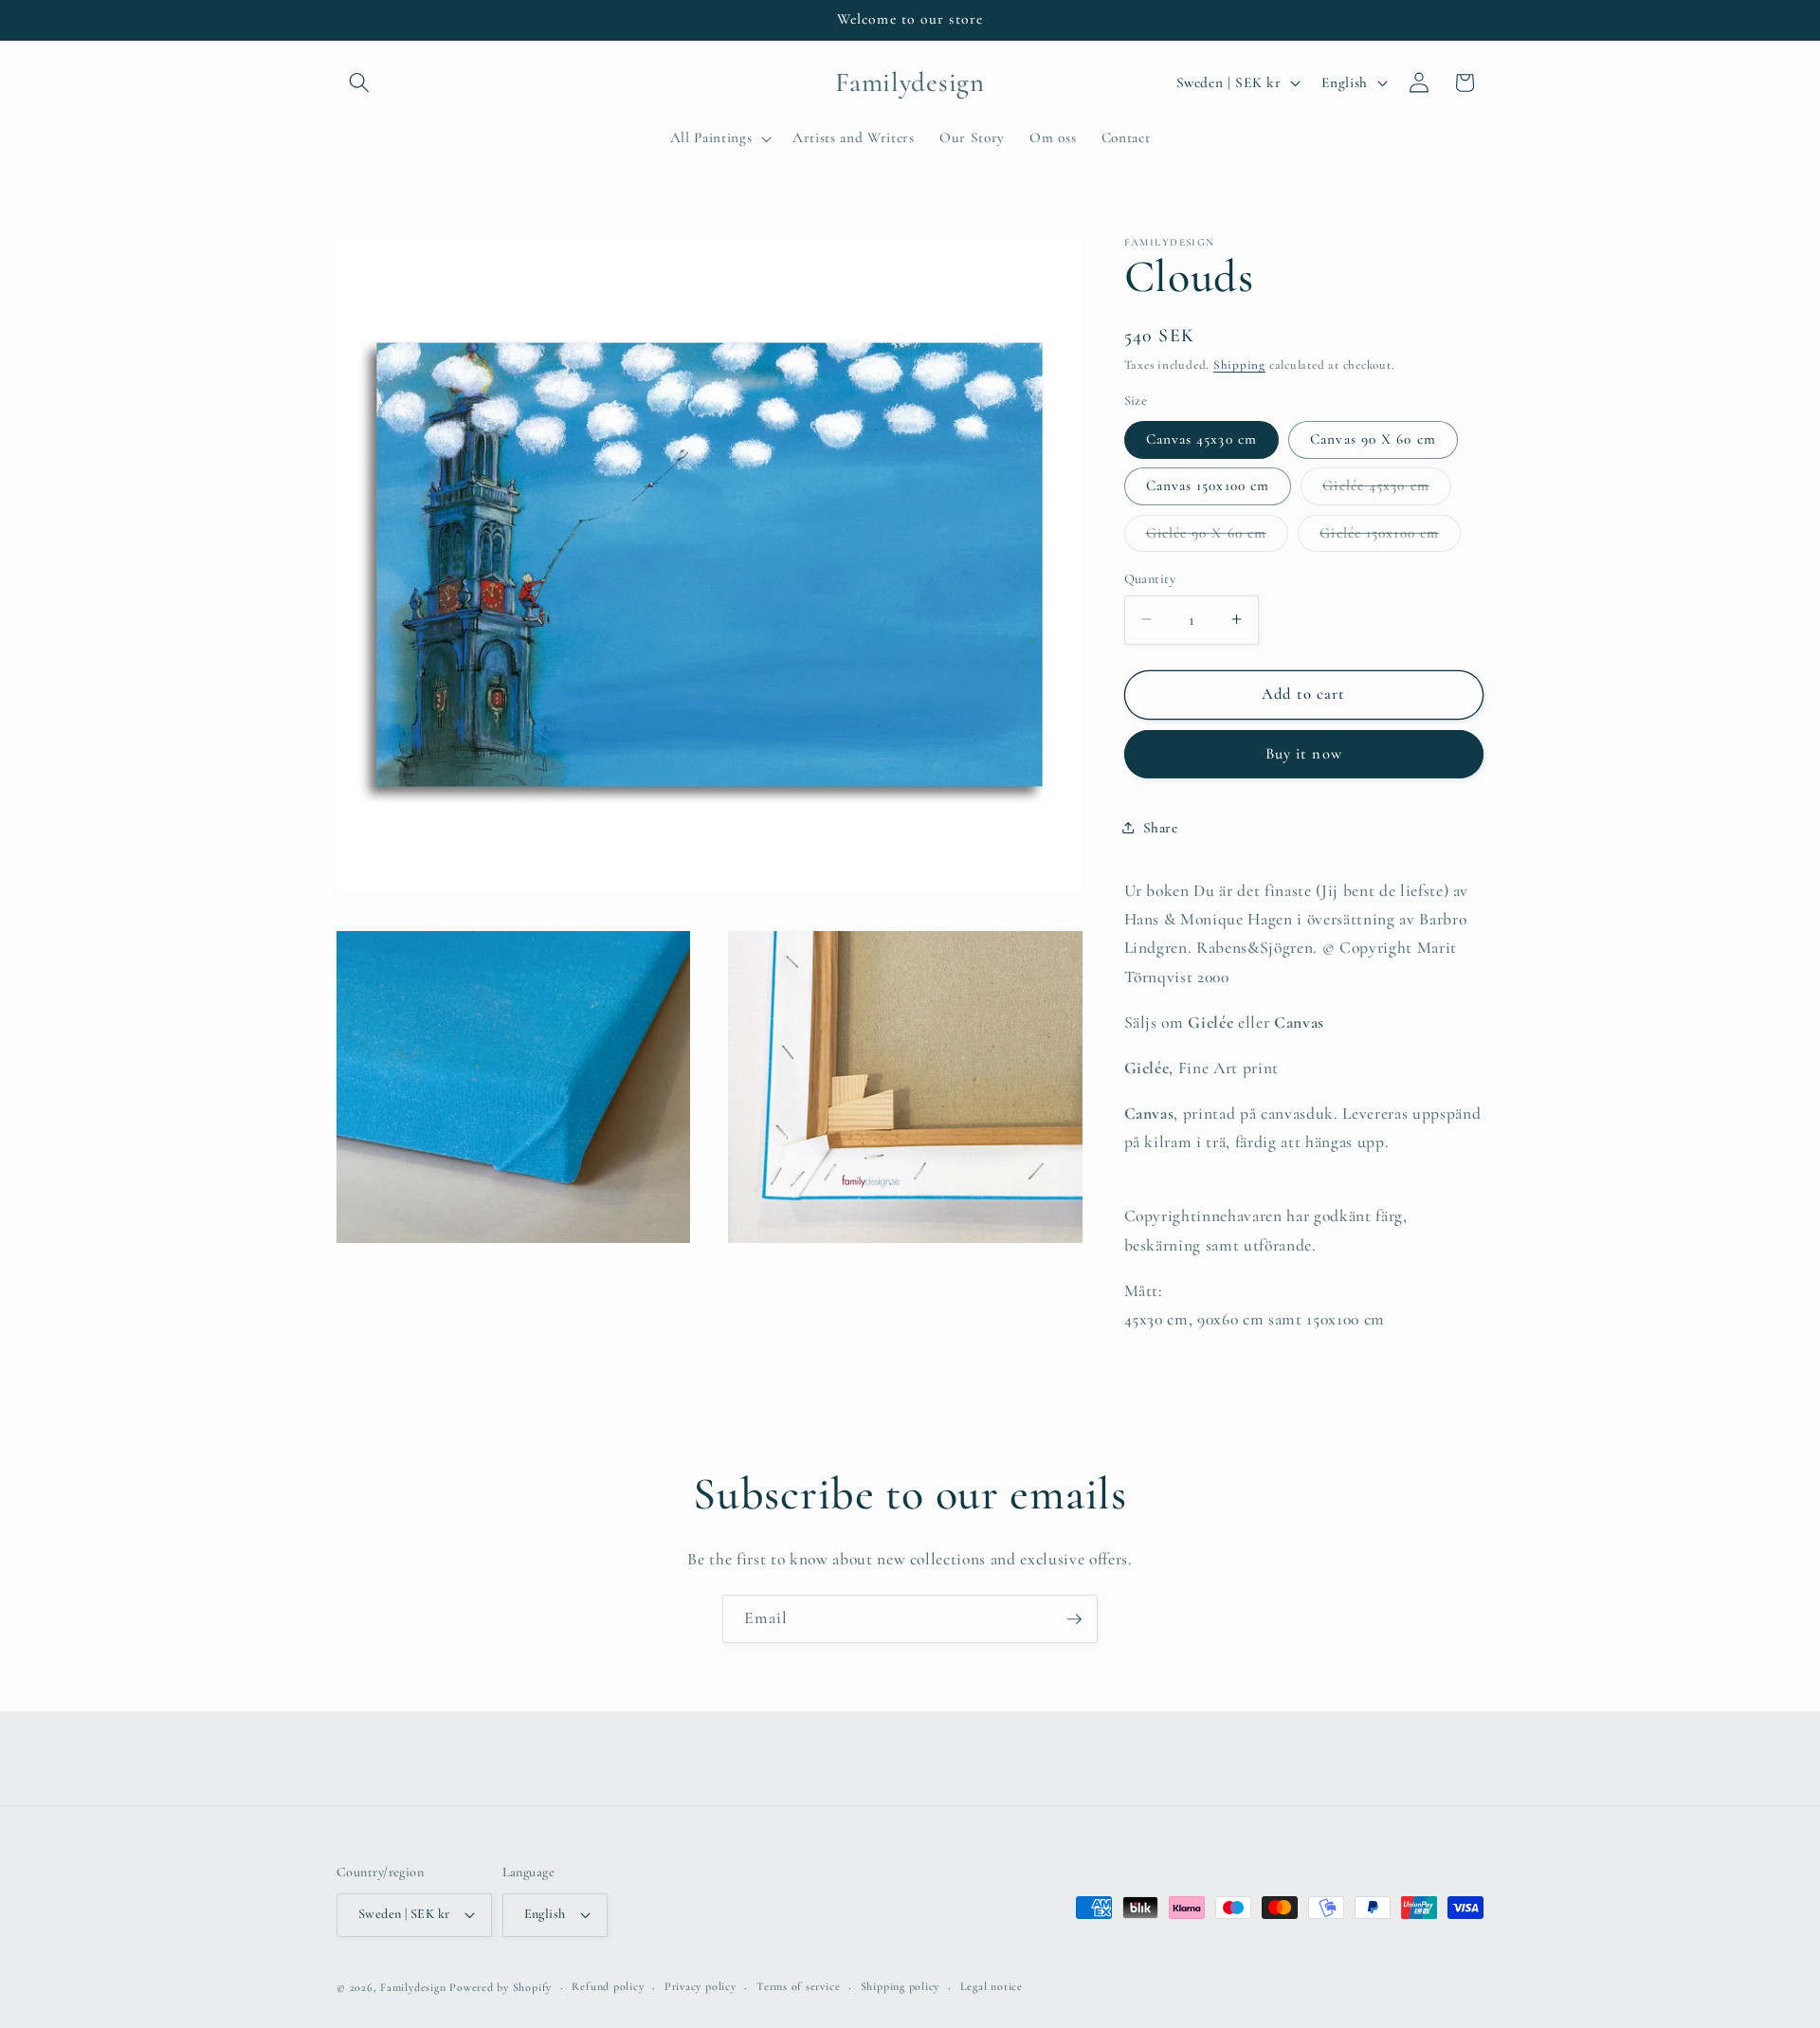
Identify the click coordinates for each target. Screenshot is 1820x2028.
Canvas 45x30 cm (1202, 439)
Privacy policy (701, 1986)
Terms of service (798, 1986)
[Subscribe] (1074, 1619)
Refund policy (608, 1986)
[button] (359, 82)
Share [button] (1161, 827)
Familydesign (413, 1987)
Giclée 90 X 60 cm (1218, 537)
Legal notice (992, 1986)
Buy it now (1304, 754)
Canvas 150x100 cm (1208, 485)
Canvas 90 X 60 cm (1373, 439)
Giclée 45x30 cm (1387, 490)
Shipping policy (901, 1986)
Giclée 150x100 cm (1390, 537)
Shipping (1239, 365)
